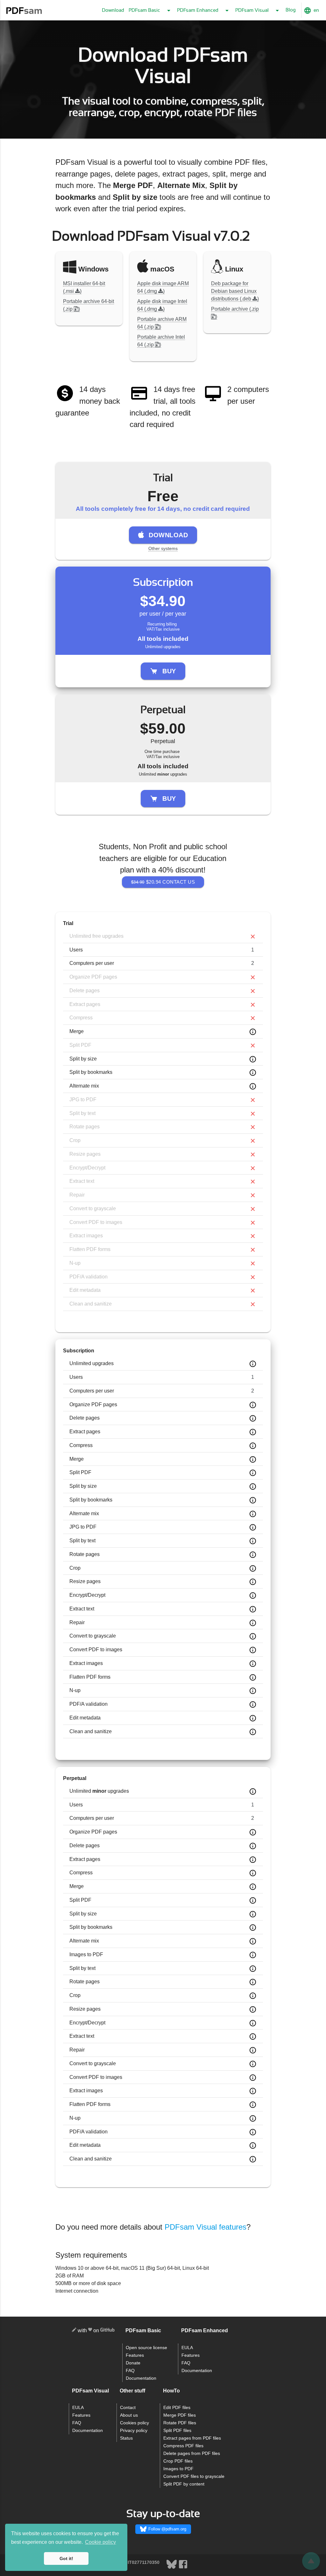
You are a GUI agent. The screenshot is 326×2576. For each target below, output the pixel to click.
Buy (169, 671)
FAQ (130, 2371)
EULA (187, 2348)
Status (126, 2438)
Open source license (146, 2348)
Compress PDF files (183, 2446)
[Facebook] (183, 2568)
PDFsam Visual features (206, 2227)
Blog (291, 10)
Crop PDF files (178, 2461)
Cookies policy (135, 2423)
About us (129, 2415)
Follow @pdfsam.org (167, 2529)
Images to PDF (178, 2469)
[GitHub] (107, 2331)
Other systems (163, 548)
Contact (128, 2408)
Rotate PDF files (180, 2423)
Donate (133, 2363)
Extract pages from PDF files (192, 2438)
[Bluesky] (172, 2568)
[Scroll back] (311, 2561)
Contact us (163, 882)
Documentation (141, 2378)
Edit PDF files (177, 2408)
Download (113, 10)
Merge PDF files (180, 2415)
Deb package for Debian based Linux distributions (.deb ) (235, 291)
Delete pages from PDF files (192, 2453)
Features (135, 2355)
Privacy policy (134, 2431)
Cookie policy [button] (100, 2542)
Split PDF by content (184, 2484)
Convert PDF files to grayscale (194, 2476)
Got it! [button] (66, 2558)
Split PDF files (177, 2431)
